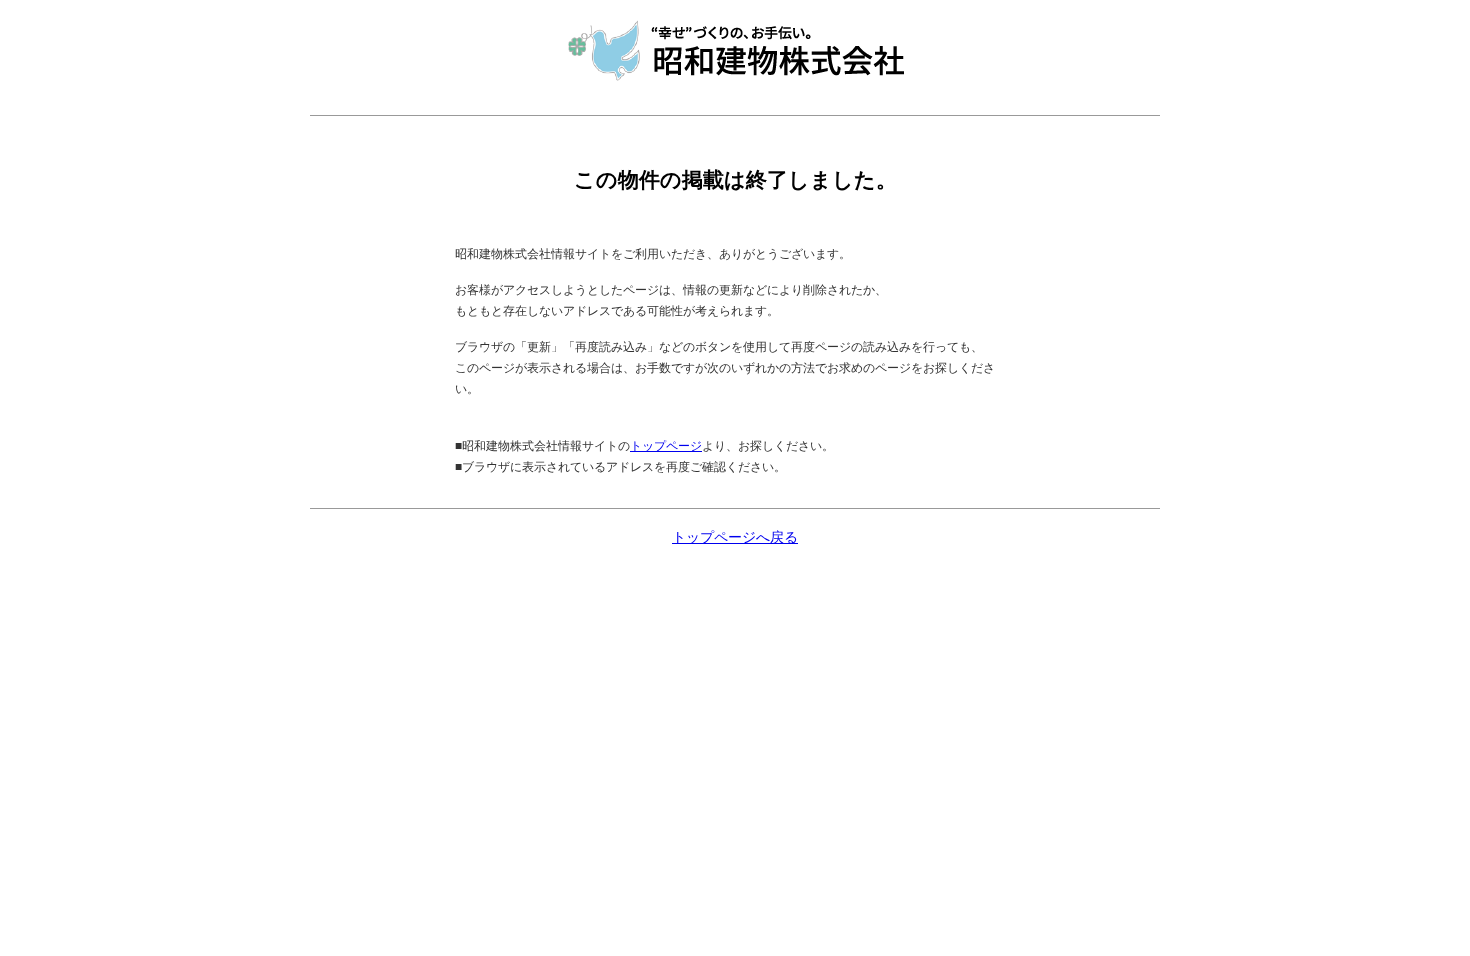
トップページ (666, 446)
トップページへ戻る (735, 537)
